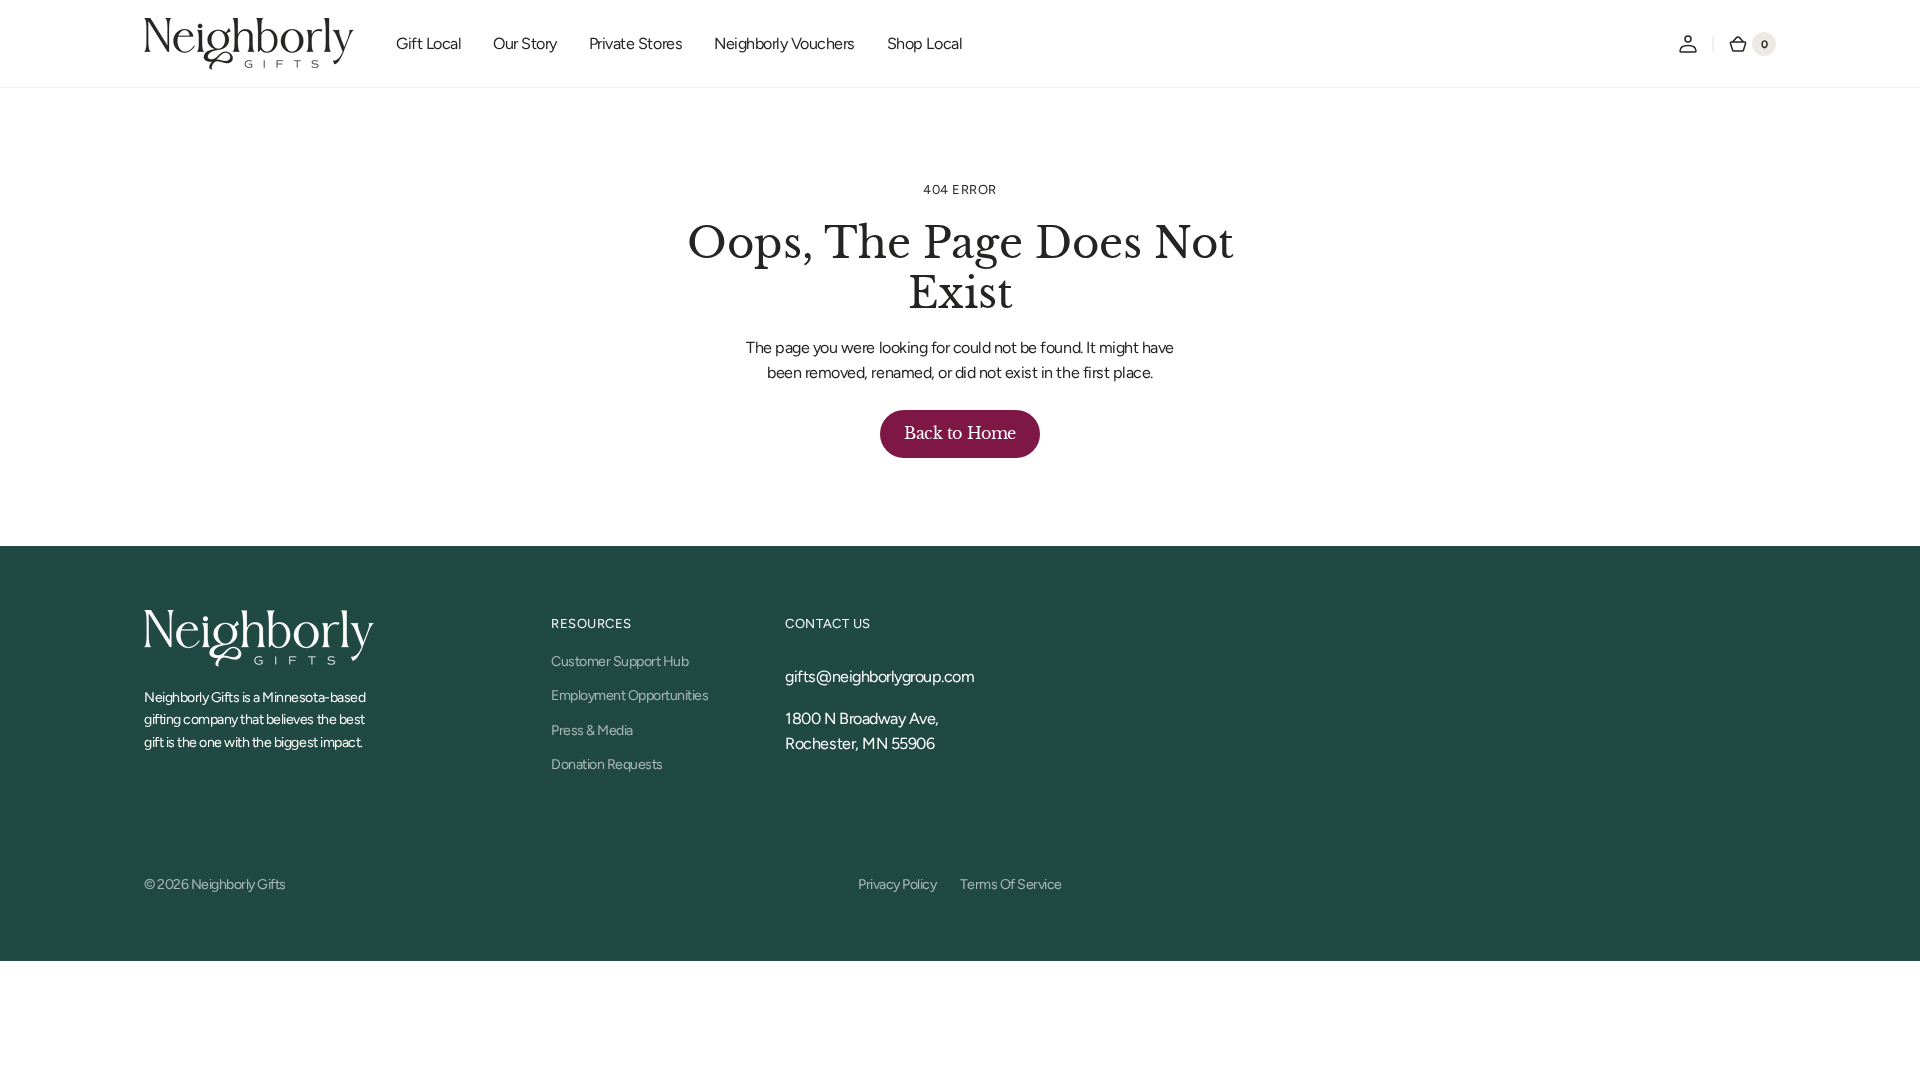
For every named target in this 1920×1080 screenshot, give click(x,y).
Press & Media (592, 730)
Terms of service (1010, 884)
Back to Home (959, 433)
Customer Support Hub (619, 661)
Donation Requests (607, 764)
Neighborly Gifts (238, 884)
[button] (1688, 44)
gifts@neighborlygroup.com (879, 676)
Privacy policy (897, 884)
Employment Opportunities (629, 695)
